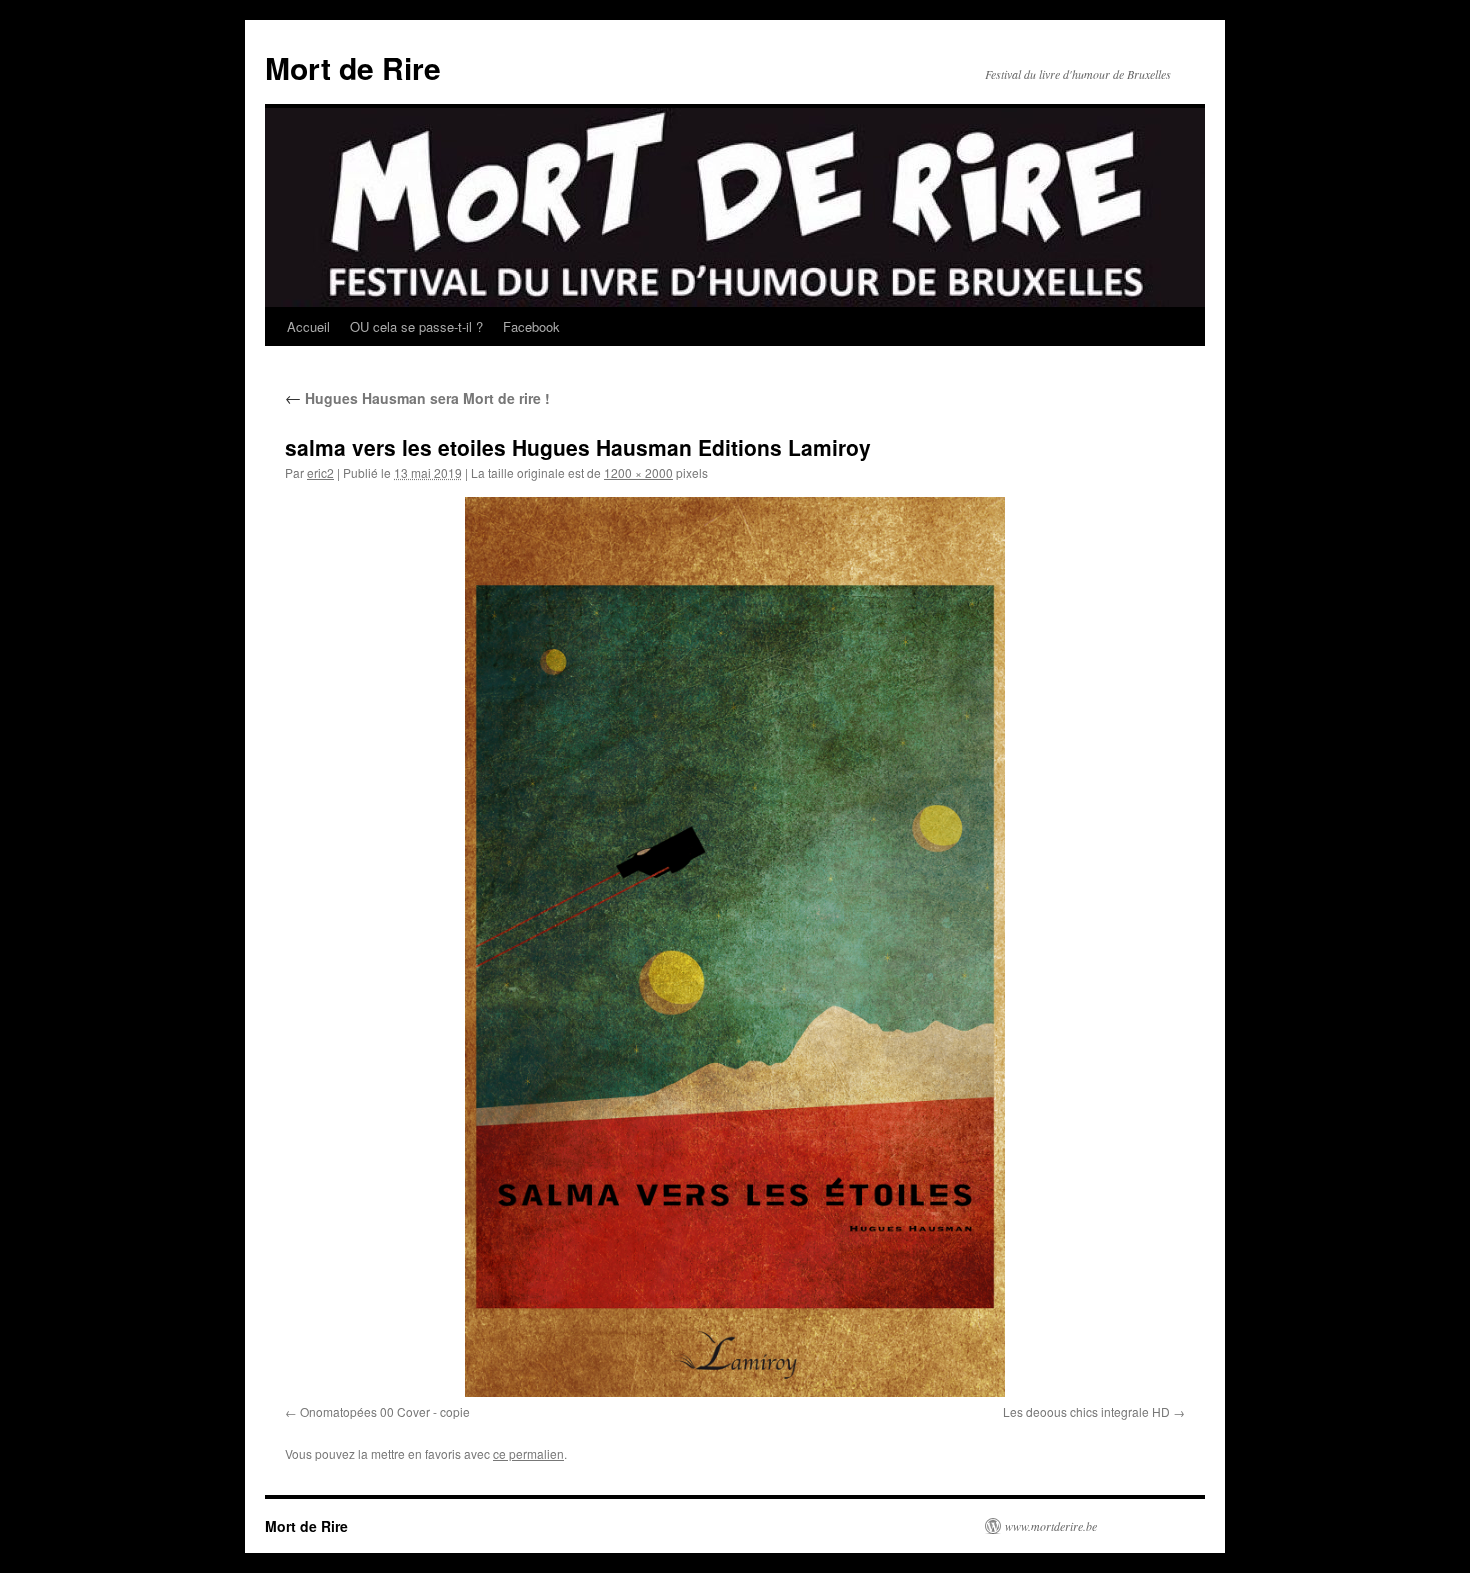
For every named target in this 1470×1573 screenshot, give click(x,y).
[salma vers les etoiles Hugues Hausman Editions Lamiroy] (735, 947)
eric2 (320, 472)
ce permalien (528, 1453)
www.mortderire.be (1051, 1526)
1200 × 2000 (638, 472)
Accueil (308, 326)
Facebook (531, 326)
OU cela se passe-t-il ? (416, 326)
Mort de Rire (353, 67)
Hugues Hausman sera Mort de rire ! (417, 398)
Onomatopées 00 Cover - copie (385, 1411)
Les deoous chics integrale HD (1086, 1411)
